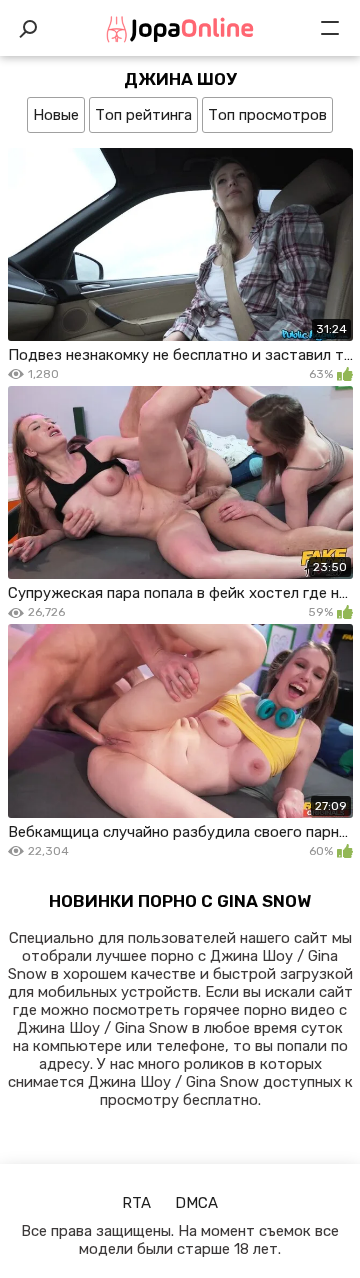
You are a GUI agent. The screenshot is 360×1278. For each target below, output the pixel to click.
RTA (136, 1203)
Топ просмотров (267, 115)
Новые (56, 115)
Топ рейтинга (143, 115)
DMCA (196, 1203)
